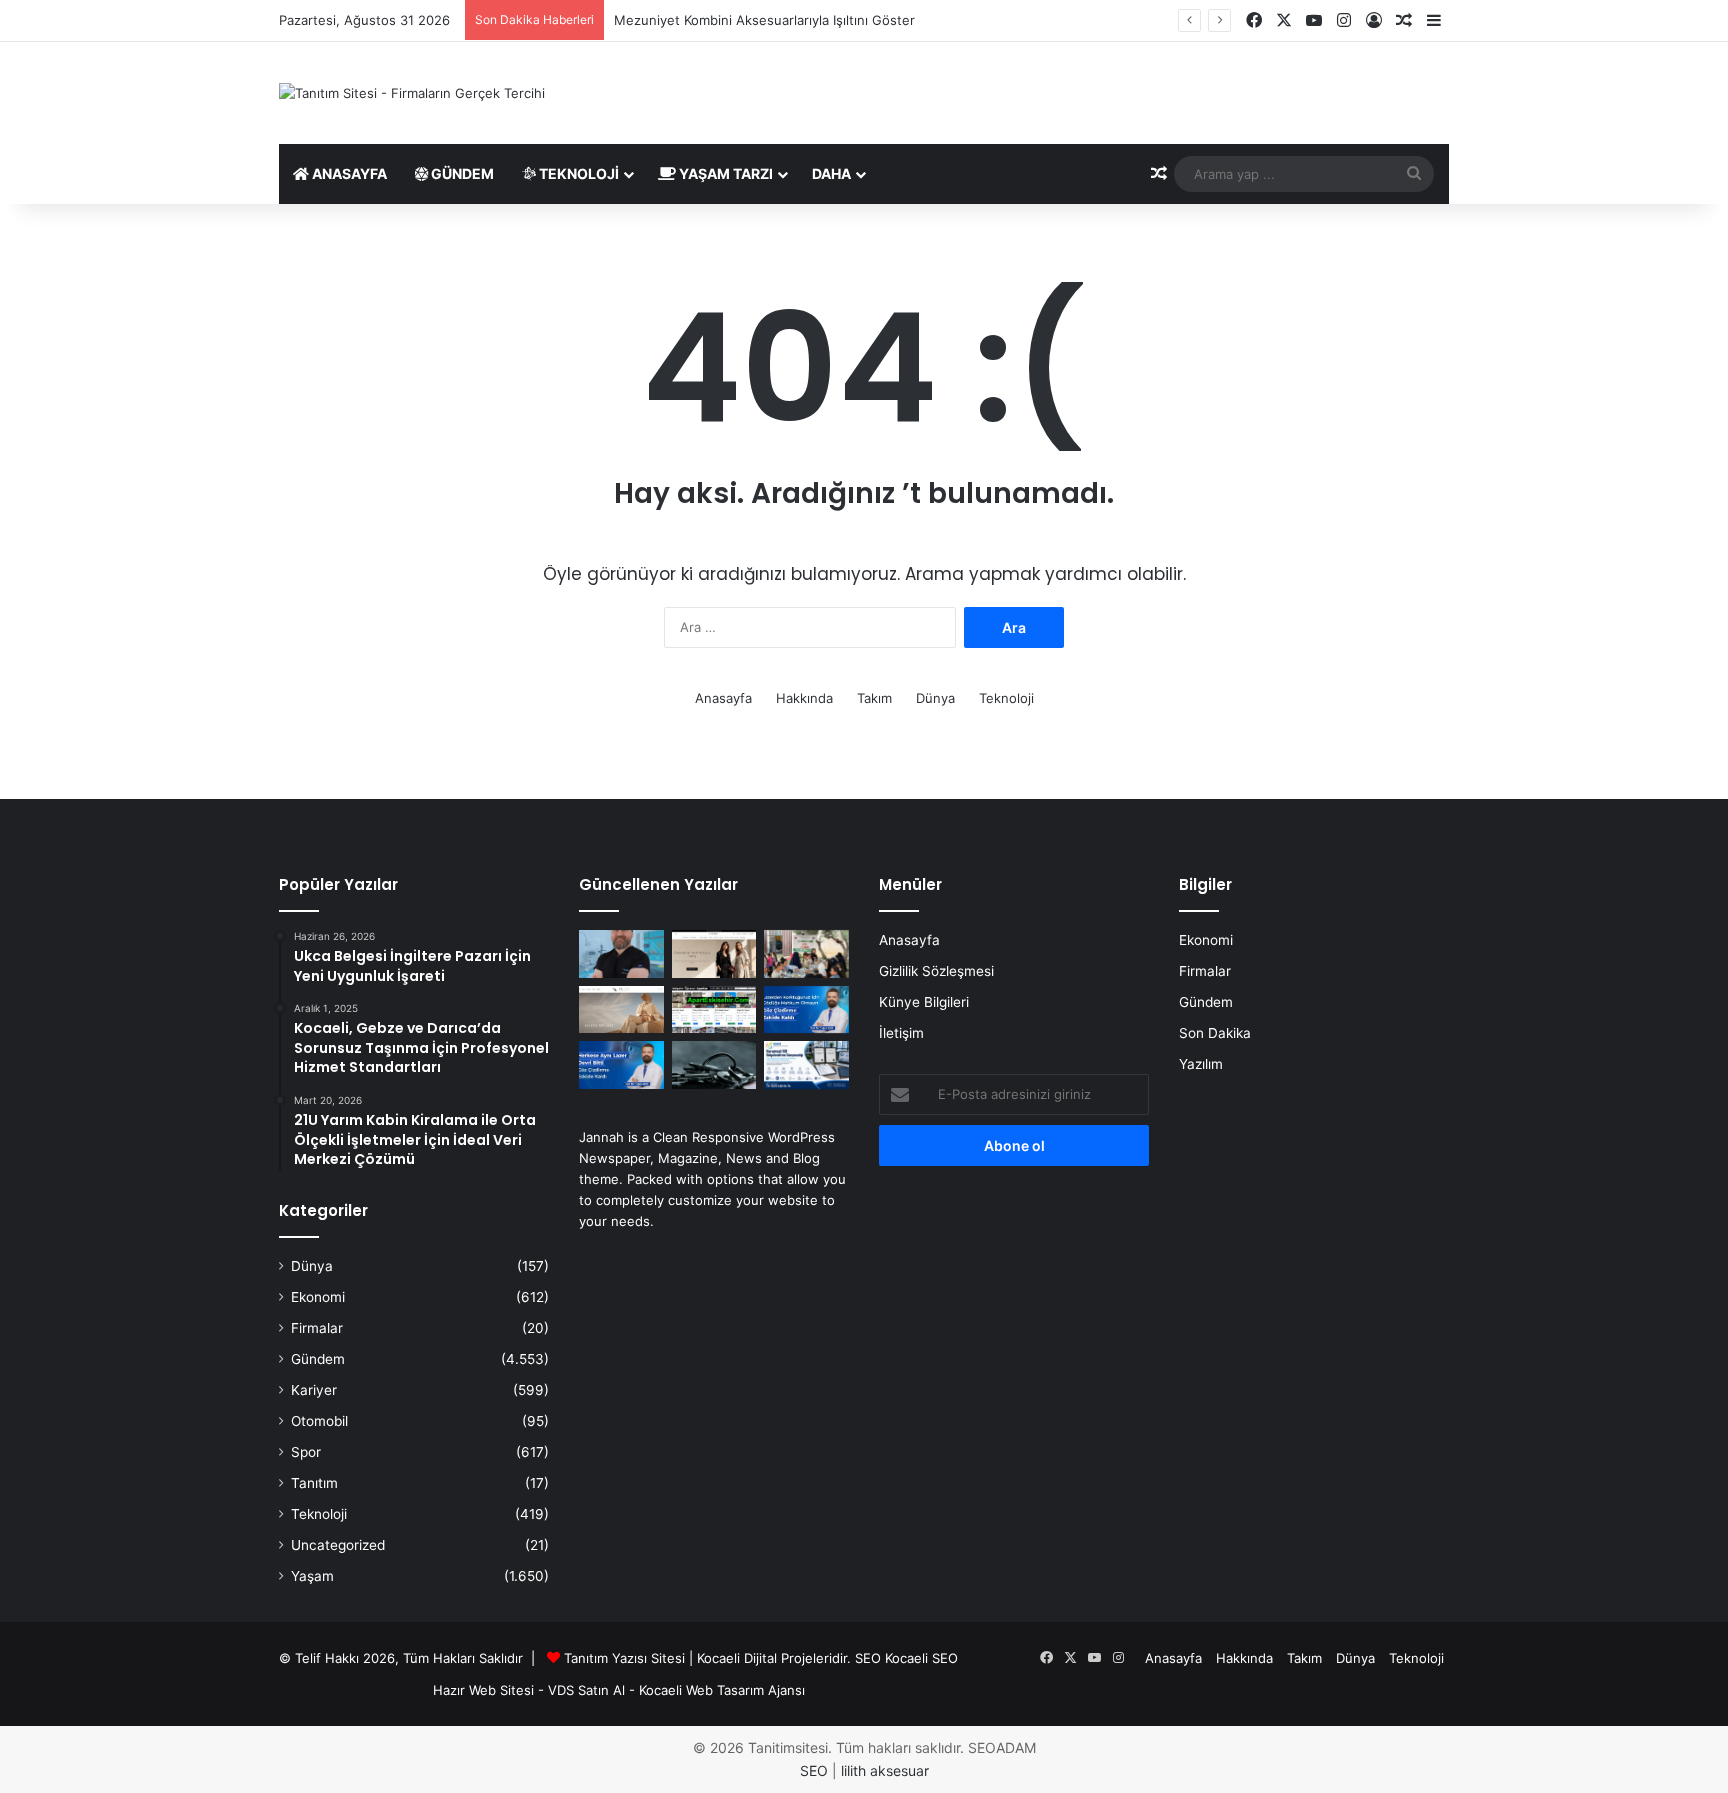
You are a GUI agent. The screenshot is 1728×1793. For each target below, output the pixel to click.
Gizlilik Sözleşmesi (936, 971)
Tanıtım (314, 1483)
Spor (306, 1452)
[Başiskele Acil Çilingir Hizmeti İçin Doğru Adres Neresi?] (714, 1065)
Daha (831, 173)
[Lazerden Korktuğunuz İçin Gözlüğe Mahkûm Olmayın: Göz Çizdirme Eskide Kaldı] (806, 1010)
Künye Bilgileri (924, 1002)
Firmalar (317, 1328)
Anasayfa (348, 173)
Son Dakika (1215, 1033)
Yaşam (312, 1576)
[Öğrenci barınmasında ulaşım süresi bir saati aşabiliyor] (714, 1010)
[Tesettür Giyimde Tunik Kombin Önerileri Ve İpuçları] (714, 954)
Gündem (461, 173)
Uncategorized (338, 1545)
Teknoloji (577, 173)
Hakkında (804, 698)
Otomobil (319, 1421)
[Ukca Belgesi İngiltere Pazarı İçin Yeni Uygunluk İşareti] (806, 1065)
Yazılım (1201, 1064)
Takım (874, 698)
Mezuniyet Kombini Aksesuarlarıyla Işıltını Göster (764, 20)
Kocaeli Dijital (737, 1658)
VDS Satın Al (586, 1690)
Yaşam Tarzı (724, 173)
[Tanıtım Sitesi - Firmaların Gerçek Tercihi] (412, 93)
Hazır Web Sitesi (483, 1690)
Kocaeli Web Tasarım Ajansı (722, 1690)
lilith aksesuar (885, 1770)
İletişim (901, 1033)
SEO (868, 1658)
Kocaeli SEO (921, 1658)
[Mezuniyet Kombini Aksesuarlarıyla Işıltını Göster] (621, 1010)
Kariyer (314, 1390)
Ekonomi (318, 1297)
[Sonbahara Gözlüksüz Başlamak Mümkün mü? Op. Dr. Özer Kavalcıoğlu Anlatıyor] (621, 954)
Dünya (935, 698)
